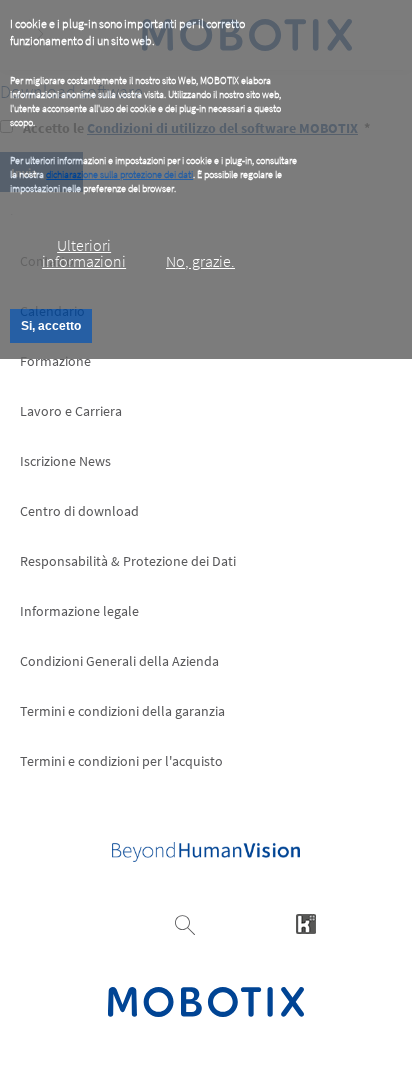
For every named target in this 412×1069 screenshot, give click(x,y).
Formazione (55, 361)
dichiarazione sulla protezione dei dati (119, 174)
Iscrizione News (65, 461)
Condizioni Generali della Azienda (119, 661)
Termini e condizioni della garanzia (122, 711)
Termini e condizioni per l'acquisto (121, 761)
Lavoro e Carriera (71, 411)
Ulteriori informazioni (84, 253)
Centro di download (79, 511)
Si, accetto (51, 326)
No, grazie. (200, 261)
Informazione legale (79, 611)
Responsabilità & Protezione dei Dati (128, 561)
